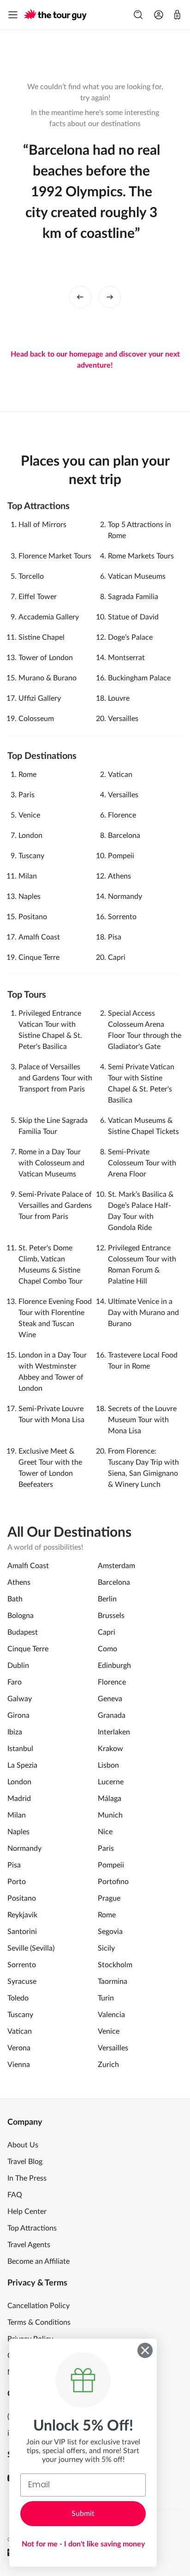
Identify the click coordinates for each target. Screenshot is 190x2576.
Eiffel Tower (38, 597)
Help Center (27, 2212)
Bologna (21, 1616)
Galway (20, 1699)
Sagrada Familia (133, 597)
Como (107, 1649)
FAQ (15, 2195)
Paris (27, 795)
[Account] (159, 15)
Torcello (31, 576)
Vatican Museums (137, 576)
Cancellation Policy (39, 2306)
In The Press (27, 2178)
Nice (105, 1832)
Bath (15, 1599)
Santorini (22, 1932)
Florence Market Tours (55, 556)
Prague (109, 1898)
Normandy (125, 897)
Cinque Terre (39, 958)
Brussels (111, 1616)
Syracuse (22, 1982)
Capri (117, 958)
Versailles (123, 719)
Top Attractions (32, 2228)
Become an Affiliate (39, 2261)
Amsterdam (116, 1566)
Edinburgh (114, 1666)
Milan (28, 876)
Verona (19, 2048)
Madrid (19, 1799)
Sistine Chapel (42, 637)
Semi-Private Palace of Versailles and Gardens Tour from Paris (55, 1206)
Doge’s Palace (130, 637)
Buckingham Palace (139, 678)
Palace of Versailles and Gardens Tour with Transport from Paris (55, 1078)
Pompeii (121, 856)
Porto (17, 1882)
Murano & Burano (47, 678)
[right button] (110, 297)
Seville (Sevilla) (31, 1948)
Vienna (19, 2065)
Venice (29, 815)
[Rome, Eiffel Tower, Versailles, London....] (138, 15)
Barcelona (124, 836)
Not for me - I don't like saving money (83, 2544)
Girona (18, 1715)
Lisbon (108, 1765)
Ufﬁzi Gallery (40, 698)
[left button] (80, 297)
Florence (122, 815)
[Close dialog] (145, 2350)
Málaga (110, 1799)
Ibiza (15, 1732)
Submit (83, 2514)
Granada (112, 1715)
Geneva (110, 1699)
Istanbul (20, 1749)
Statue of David (133, 617)
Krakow (110, 1749)
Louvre (119, 698)
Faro (15, 1682)
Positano (33, 917)
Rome (27, 775)
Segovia (110, 1932)
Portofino (113, 1882)
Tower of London (46, 658)
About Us (23, 2145)
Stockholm (115, 1965)
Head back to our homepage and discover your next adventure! (95, 360)
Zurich (108, 2065)
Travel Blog (25, 2162)
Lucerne (111, 1782)
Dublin (18, 1666)
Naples (30, 897)
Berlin (107, 1599)
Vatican (120, 775)
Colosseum (36, 719)
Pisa (115, 937)
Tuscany (31, 856)
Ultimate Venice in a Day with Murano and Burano (143, 1313)
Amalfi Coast (39, 937)
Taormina (113, 1982)
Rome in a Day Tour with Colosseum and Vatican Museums (51, 1163)
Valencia (111, 2015)
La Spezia (22, 1765)
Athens (119, 876)
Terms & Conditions (39, 2322)
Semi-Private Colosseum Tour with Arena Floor (142, 1163)
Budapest (23, 1632)
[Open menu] (13, 15)
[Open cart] (177, 15)
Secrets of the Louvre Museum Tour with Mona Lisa (142, 1420)
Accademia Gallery (49, 617)
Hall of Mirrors (42, 525)
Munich (110, 1815)
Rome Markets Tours (141, 556)
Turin (106, 1998)
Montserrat (126, 658)
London (30, 836)
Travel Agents (29, 2245)
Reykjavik (22, 1915)
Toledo (18, 1998)
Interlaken (114, 1732)
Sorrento (122, 917)
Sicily (106, 1948)
